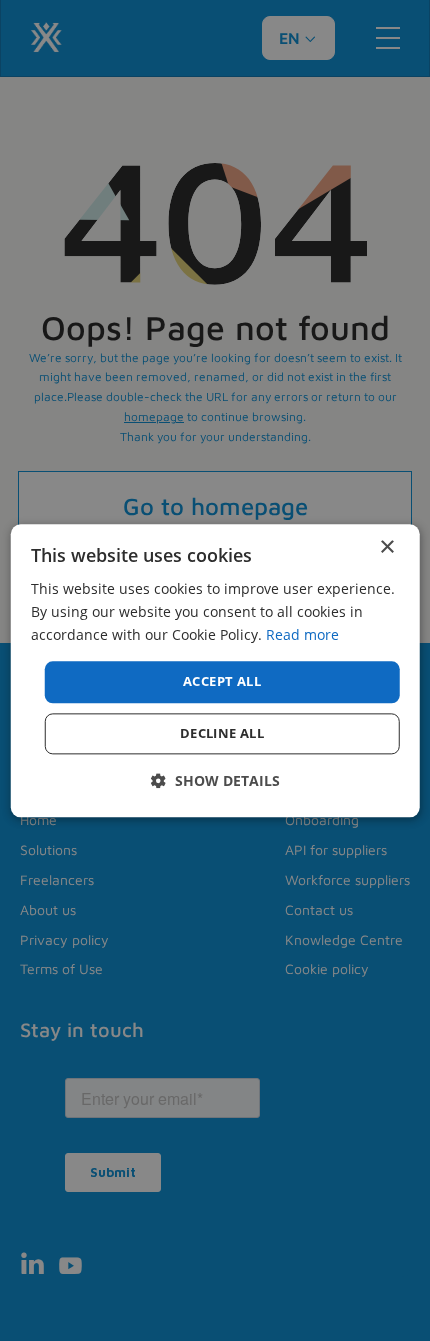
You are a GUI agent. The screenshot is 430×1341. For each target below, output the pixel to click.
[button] (215, 780)
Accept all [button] (222, 682)
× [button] (386, 547)
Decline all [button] (222, 733)
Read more (302, 634)
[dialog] (215, 670)
